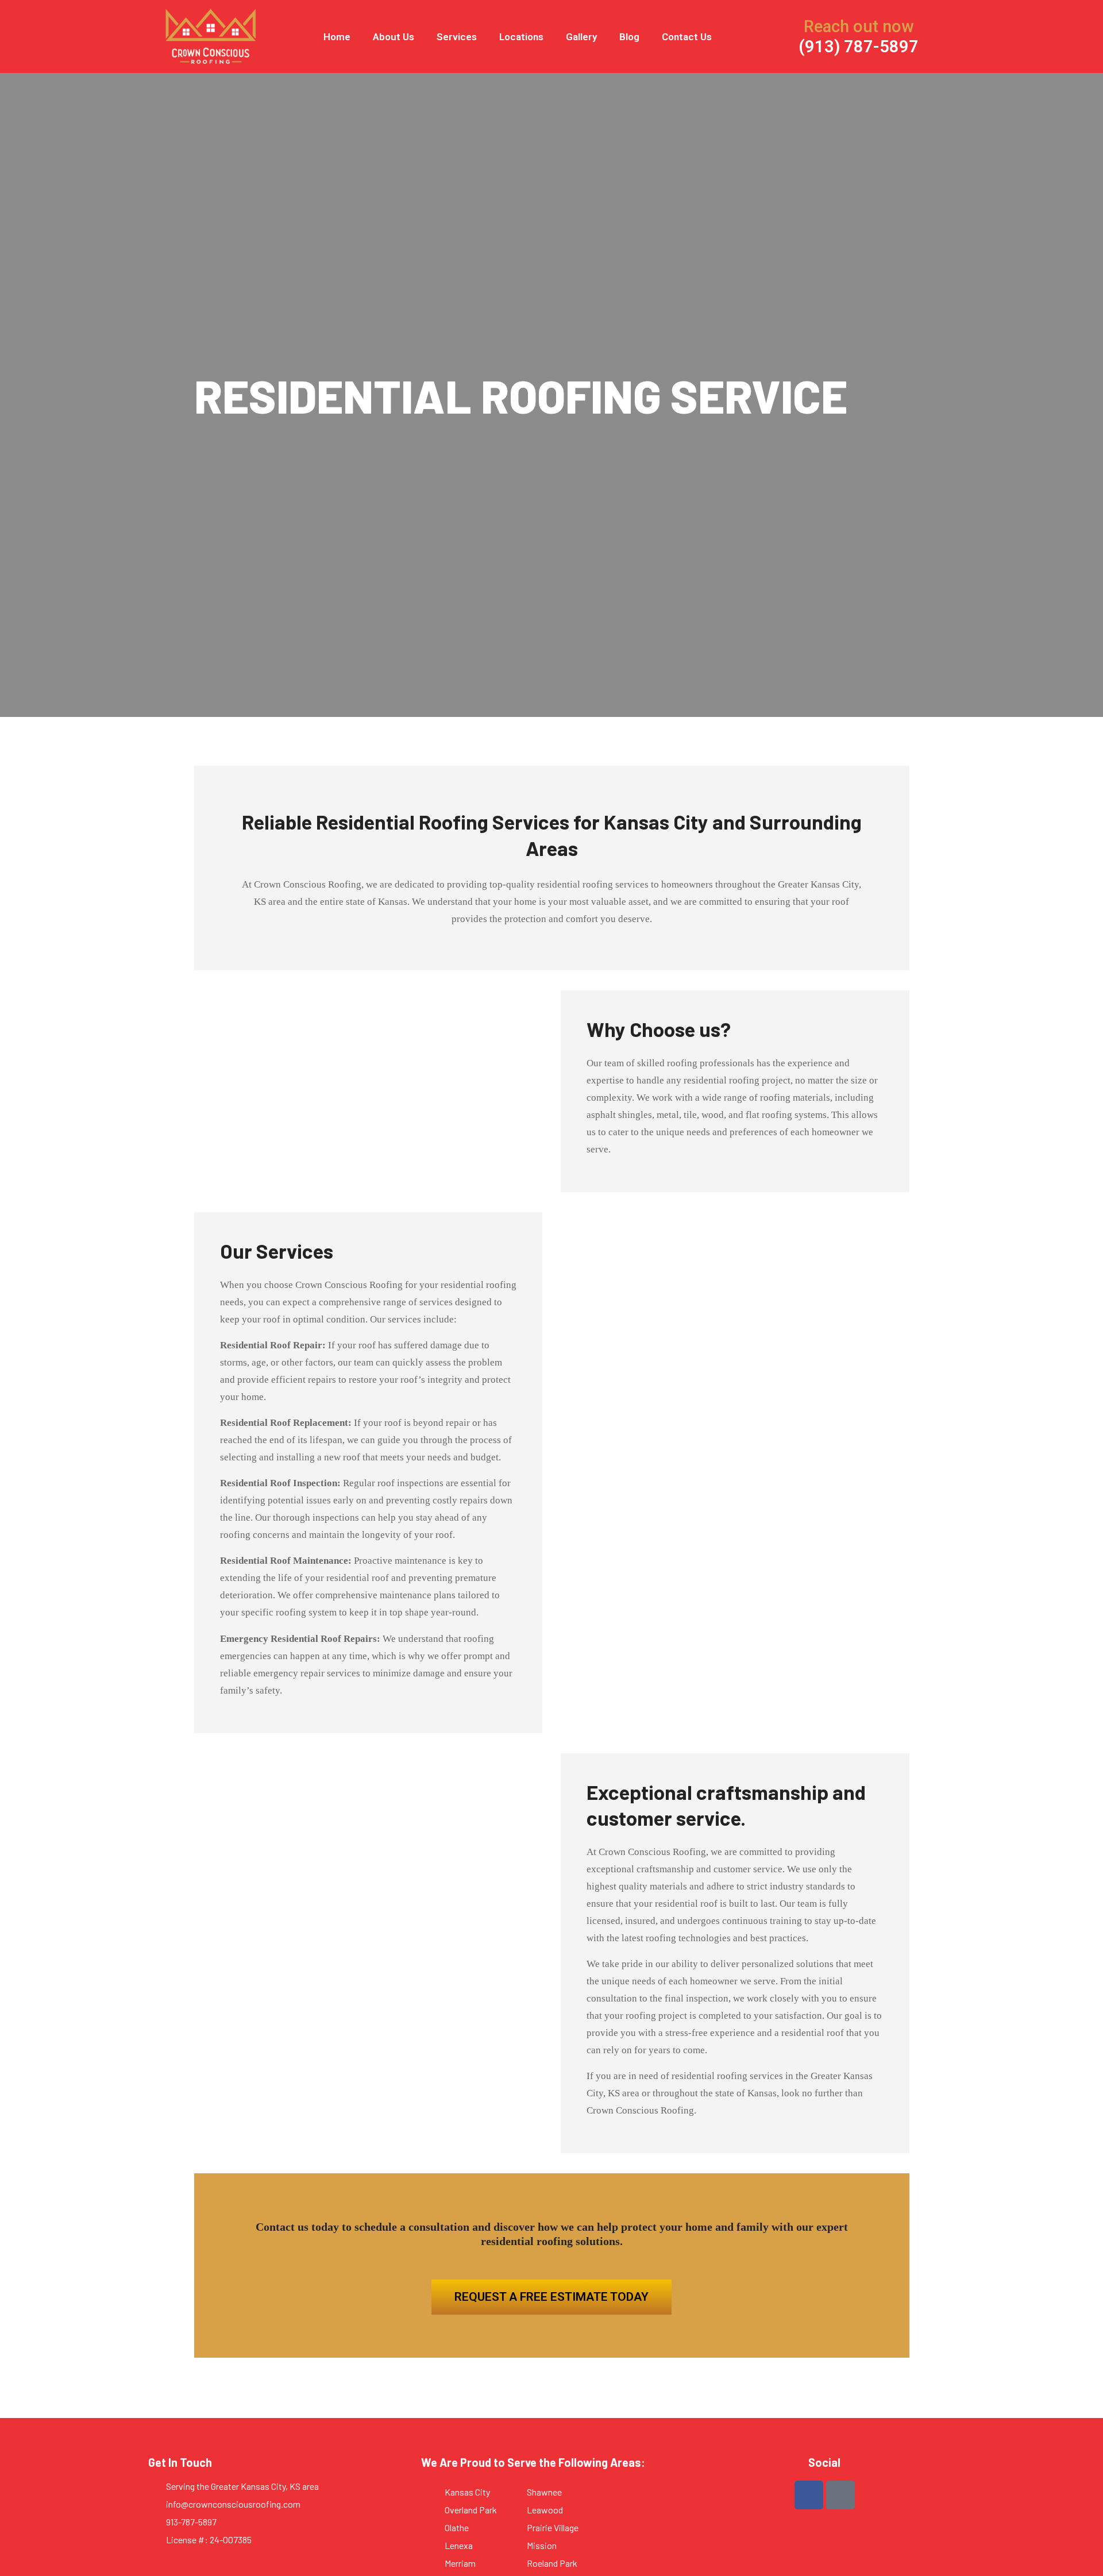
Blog (629, 37)
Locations (521, 37)
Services (457, 37)
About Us (394, 37)
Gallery (581, 37)
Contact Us (687, 37)
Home (337, 37)
